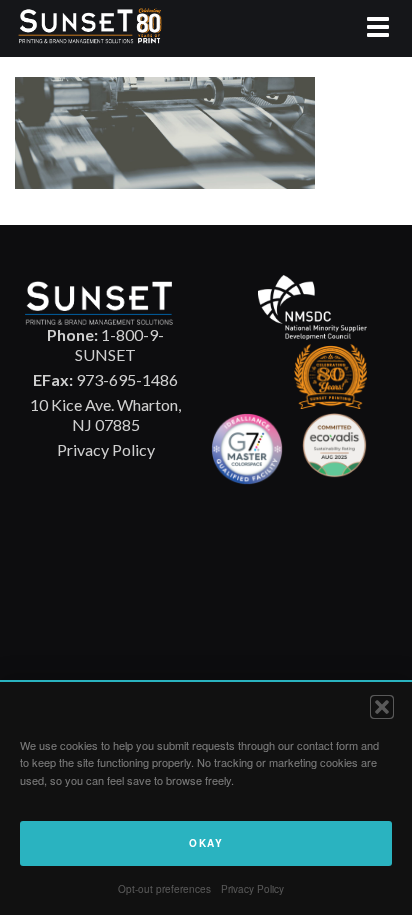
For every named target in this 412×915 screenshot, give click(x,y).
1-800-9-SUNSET (105, 344)
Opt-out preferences (164, 889)
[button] (382, 707)
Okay (206, 843)
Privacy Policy (252, 889)
